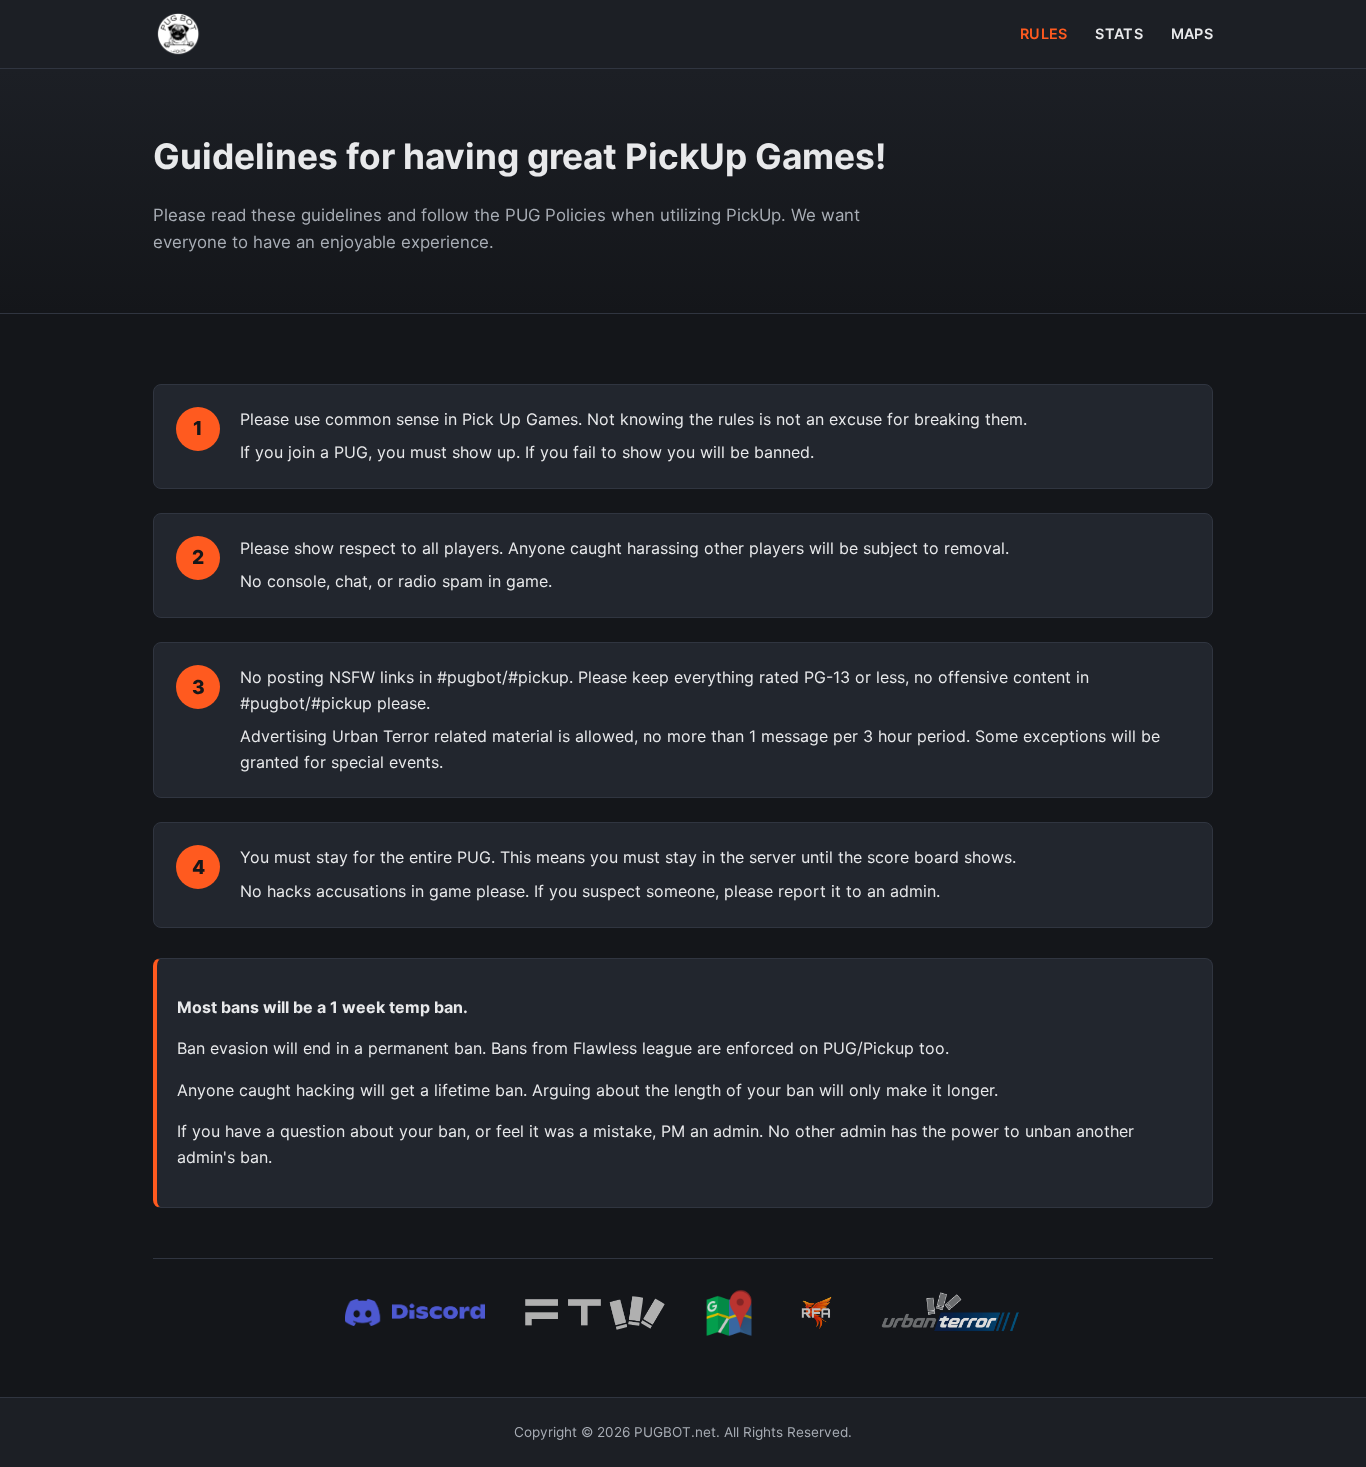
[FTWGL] (595, 1313)
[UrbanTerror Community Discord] (415, 1313)
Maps (1192, 33)
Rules (1043, 33)
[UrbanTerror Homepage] (951, 1313)
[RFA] (817, 1313)
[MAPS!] (729, 1313)
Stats (1118, 33)
